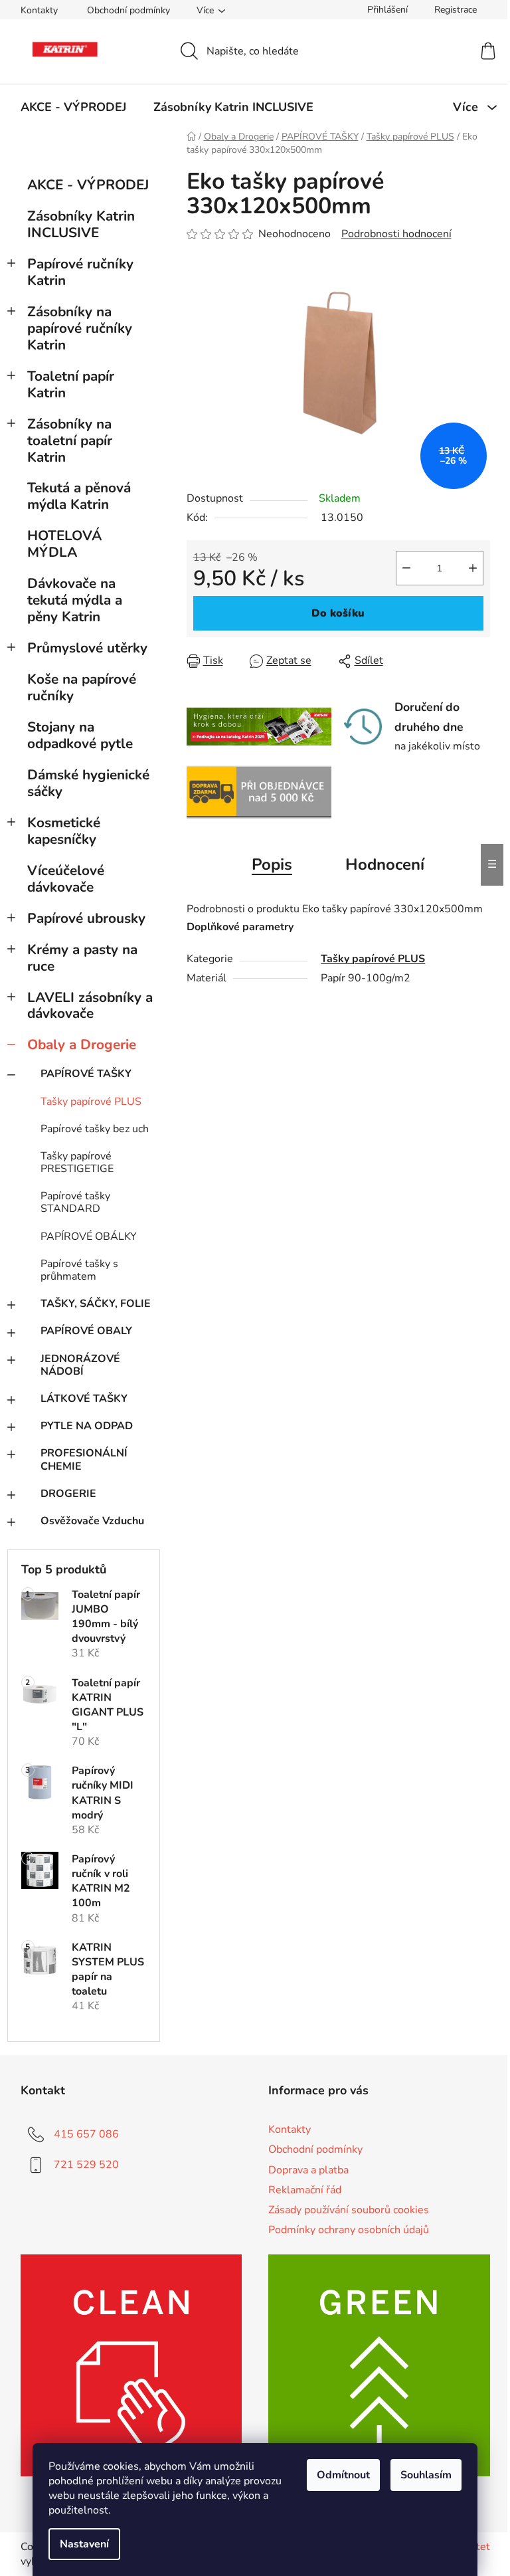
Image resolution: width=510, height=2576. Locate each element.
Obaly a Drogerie (82, 1044)
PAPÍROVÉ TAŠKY (86, 1074)
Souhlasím (426, 2475)
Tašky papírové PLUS (91, 1102)
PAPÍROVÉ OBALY (86, 1331)
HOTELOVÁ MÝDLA (64, 544)
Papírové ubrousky (86, 918)
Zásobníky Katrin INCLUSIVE (81, 224)
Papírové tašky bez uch (95, 1129)
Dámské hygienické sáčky (88, 783)
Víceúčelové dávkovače (66, 879)
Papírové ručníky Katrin (80, 272)
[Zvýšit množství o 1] (473, 568)
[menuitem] (73, 107)
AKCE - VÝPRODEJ (88, 185)
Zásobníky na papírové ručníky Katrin (80, 328)
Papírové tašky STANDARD (75, 1202)
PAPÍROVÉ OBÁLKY (89, 1237)
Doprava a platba (308, 2170)
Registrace (456, 10)
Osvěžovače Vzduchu (92, 1521)
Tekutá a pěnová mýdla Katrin (79, 496)
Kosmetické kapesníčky (64, 831)
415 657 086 (86, 2134)
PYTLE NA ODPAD (87, 1426)
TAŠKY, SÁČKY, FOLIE (96, 1304)
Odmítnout (343, 2475)
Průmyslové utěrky (87, 648)
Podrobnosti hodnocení (396, 234)
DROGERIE (68, 1494)
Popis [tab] (272, 864)
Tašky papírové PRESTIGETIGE (77, 1162)
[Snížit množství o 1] (406, 568)
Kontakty (39, 10)
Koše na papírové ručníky (82, 687)
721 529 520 (86, 2165)
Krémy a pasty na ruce (82, 958)
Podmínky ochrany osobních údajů (349, 2230)
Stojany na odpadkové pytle (80, 735)
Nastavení (84, 2544)
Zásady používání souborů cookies (349, 2210)
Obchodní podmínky (128, 10)
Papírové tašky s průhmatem (79, 1270)
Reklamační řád (305, 2190)
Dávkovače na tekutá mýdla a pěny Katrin (75, 600)
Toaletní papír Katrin (71, 384)
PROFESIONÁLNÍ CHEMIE (84, 1459)
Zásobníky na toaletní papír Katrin (70, 441)
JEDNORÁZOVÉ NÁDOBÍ (80, 1365)
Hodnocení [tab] (385, 864)
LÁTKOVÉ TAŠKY (84, 1399)
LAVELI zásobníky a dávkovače (90, 1006)
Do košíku (338, 613)
